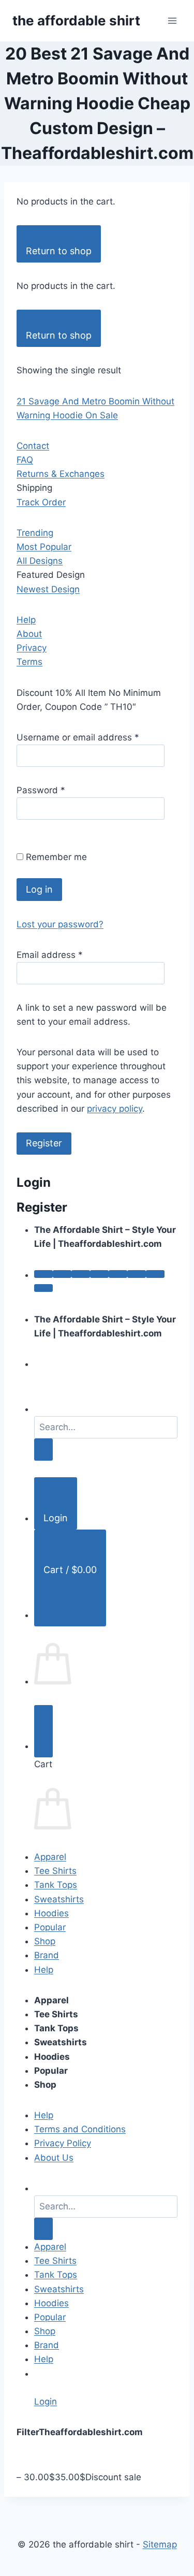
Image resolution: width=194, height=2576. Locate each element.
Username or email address (78, 737)
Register (44, 1143)
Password (41, 790)
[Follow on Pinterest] (118, 1274)
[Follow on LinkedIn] (137, 1274)
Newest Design (48, 589)
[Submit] (43, 1450)
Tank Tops (56, 1885)
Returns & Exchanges (61, 474)
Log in (39, 889)
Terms (29, 662)
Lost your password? (60, 924)
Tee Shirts (55, 1871)
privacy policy (115, 1109)
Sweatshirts (59, 1899)
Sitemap (160, 2544)
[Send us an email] (99, 1274)
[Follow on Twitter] (81, 1274)
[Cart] (43, 1731)
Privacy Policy (63, 2143)
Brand (47, 1955)
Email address (50, 955)
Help (26, 620)
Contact (33, 446)
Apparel (50, 1857)
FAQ (25, 460)
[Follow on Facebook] (43, 1274)
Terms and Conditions (80, 2129)
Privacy (32, 648)
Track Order (41, 502)
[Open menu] (172, 20)
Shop (45, 1941)
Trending (35, 533)
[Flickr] (43, 1288)
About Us (54, 2158)
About (29, 634)
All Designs (40, 561)
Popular (50, 1927)
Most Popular (44, 547)
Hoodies (51, 1913)
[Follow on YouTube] (155, 1274)
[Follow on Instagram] (62, 1274)
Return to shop (59, 251)
